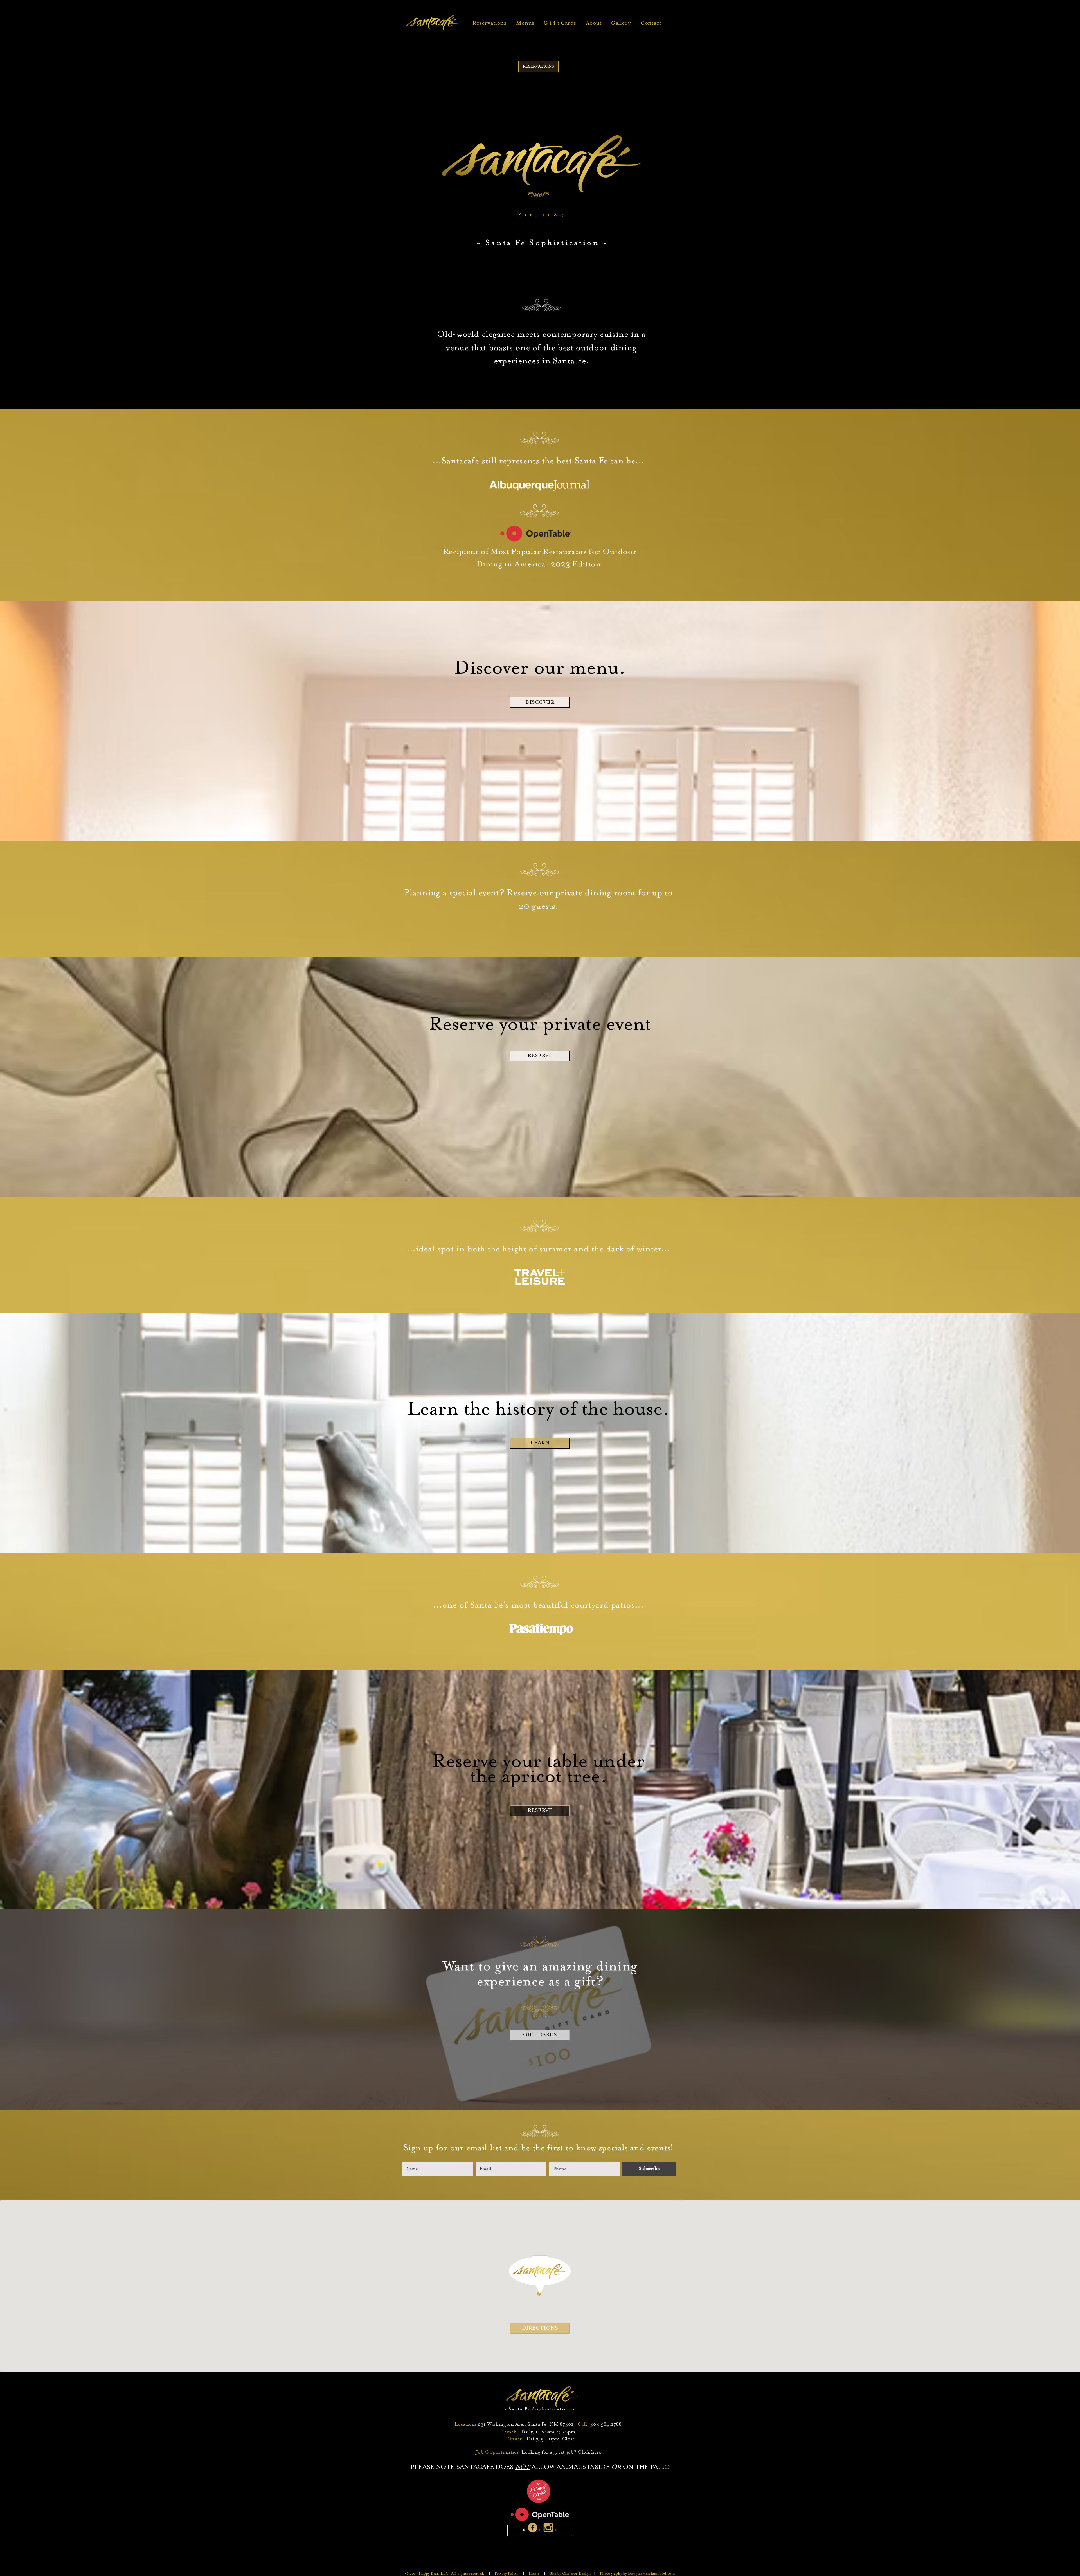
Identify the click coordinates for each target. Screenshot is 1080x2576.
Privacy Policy (507, 2574)
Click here (589, 2452)
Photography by (614, 2574)
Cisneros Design (578, 2574)
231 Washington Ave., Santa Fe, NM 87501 (526, 2425)
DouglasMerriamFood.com (652, 2574)
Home (534, 2574)
